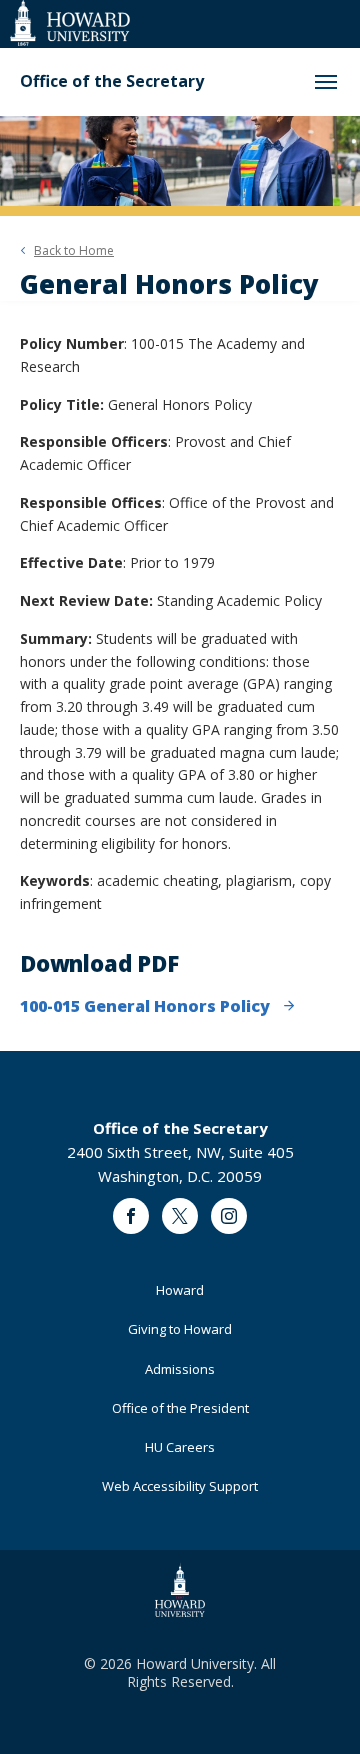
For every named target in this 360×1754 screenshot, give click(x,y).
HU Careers (180, 1447)
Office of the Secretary (112, 81)
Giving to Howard (180, 1329)
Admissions (180, 1369)
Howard (180, 1290)
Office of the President (180, 1408)
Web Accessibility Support (180, 1486)
